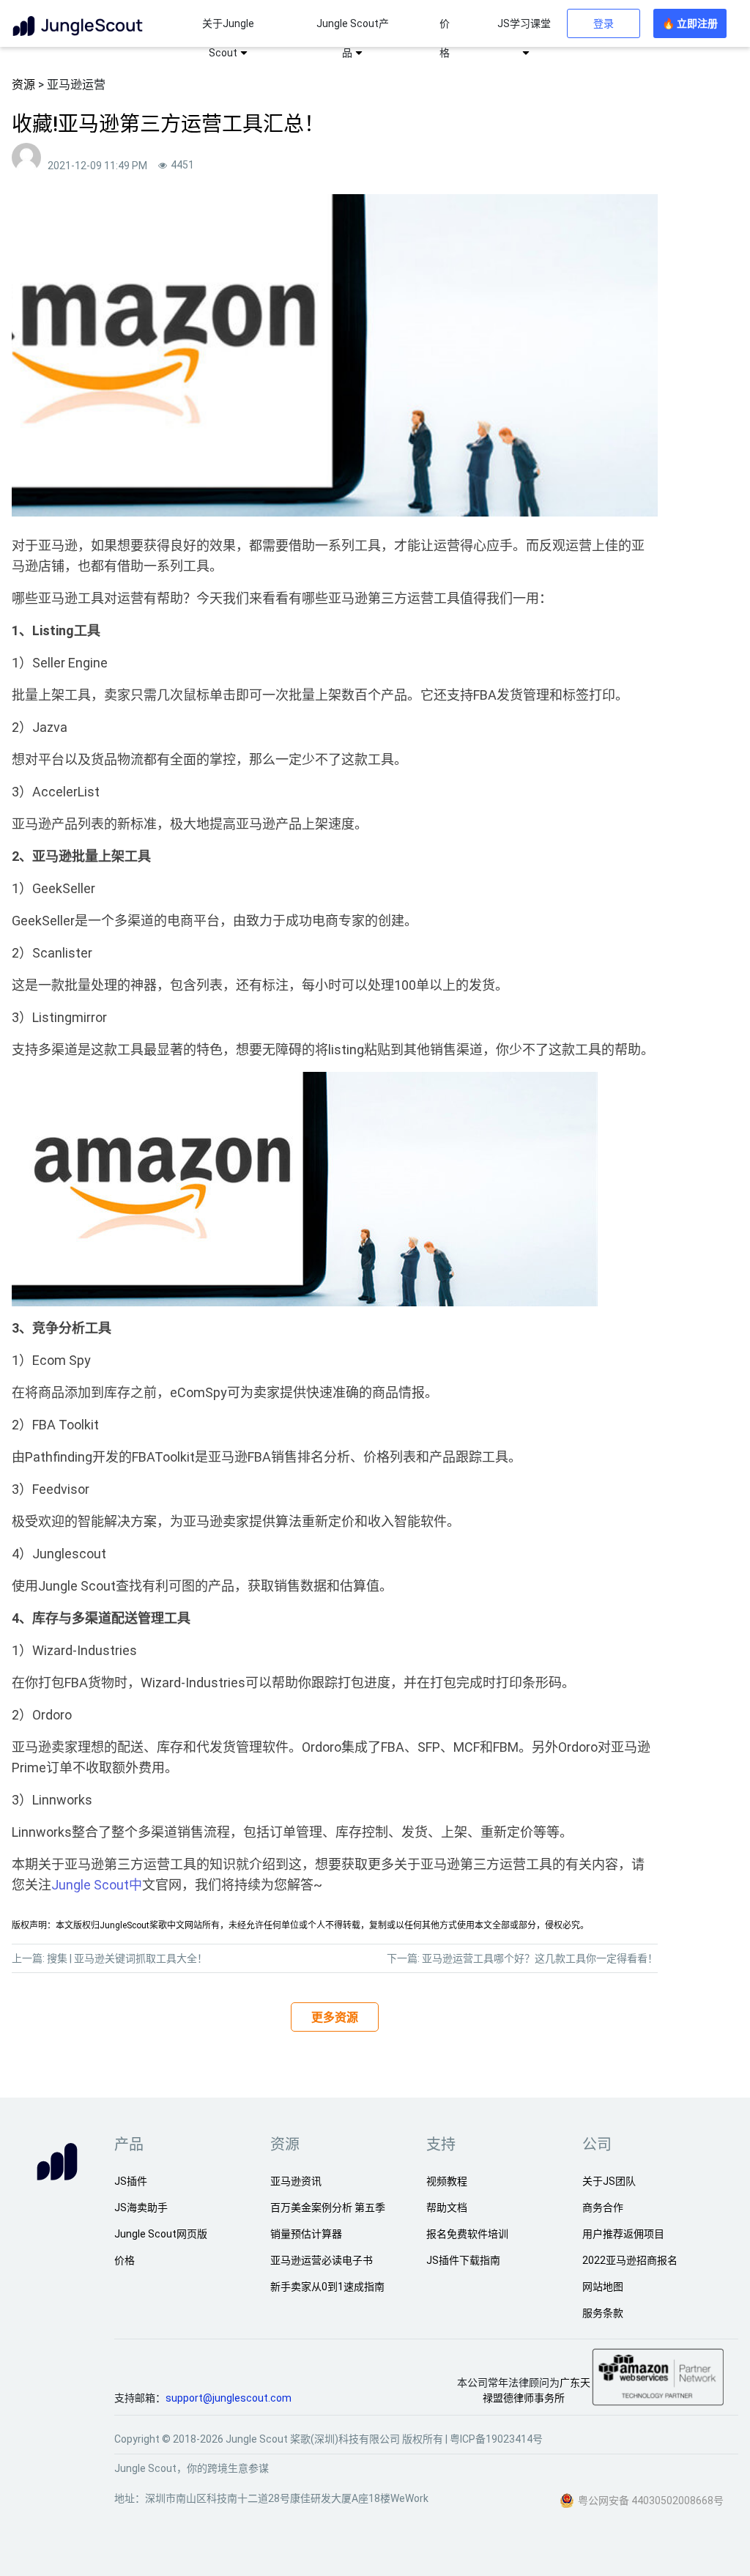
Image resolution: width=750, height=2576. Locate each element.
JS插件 (131, 2181)
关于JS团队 (609, 2181)
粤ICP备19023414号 (496, 2439)
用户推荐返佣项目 (623, 2234)
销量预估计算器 (306, 2234)
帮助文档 (447, 2207)
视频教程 (447, 2181)
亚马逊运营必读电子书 (322, 2260)
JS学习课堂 (524, 23)
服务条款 (603, 2313)
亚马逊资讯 (296, 2181)
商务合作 (603, 2207)
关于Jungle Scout (228, 38)
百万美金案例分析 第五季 (328, 2207)
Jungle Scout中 (97, 1885)
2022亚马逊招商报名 (630, 2260)
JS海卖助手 (141, 2207)
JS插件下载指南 (463, 2260)
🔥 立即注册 (690, 23)
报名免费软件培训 (467, 2234)
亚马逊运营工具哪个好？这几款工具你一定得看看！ (540, 1958)
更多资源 (335, 2017)
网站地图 (603, 2287)
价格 (445, 38)
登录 (604, 23)
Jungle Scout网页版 (161, 2234)
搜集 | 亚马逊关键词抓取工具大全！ (127, 1958)
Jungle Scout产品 (353, 38)
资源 (23, 85)
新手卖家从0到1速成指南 (327, 2287)
